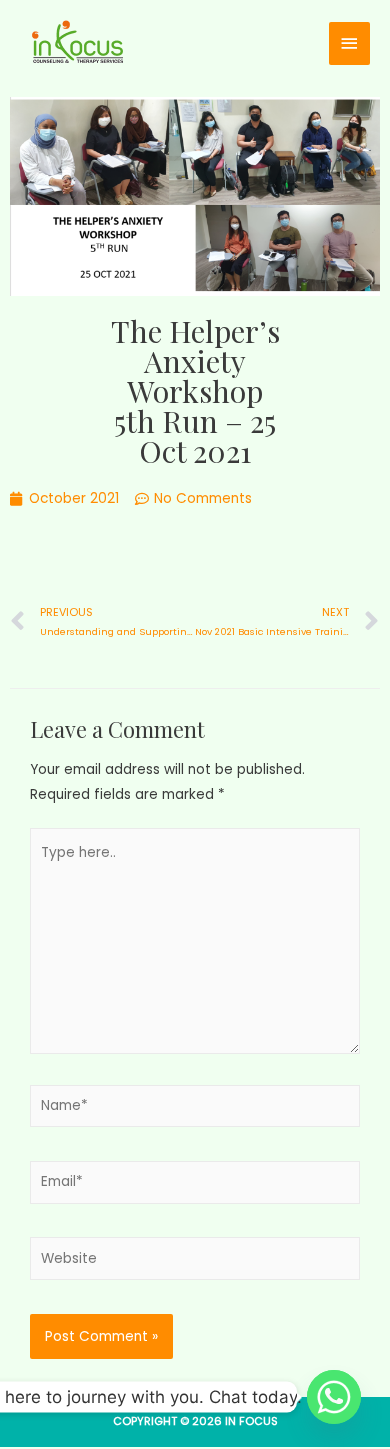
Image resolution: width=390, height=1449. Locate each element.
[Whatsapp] (334, 1397)
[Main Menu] (350, 43)
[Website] (195, 1262)
